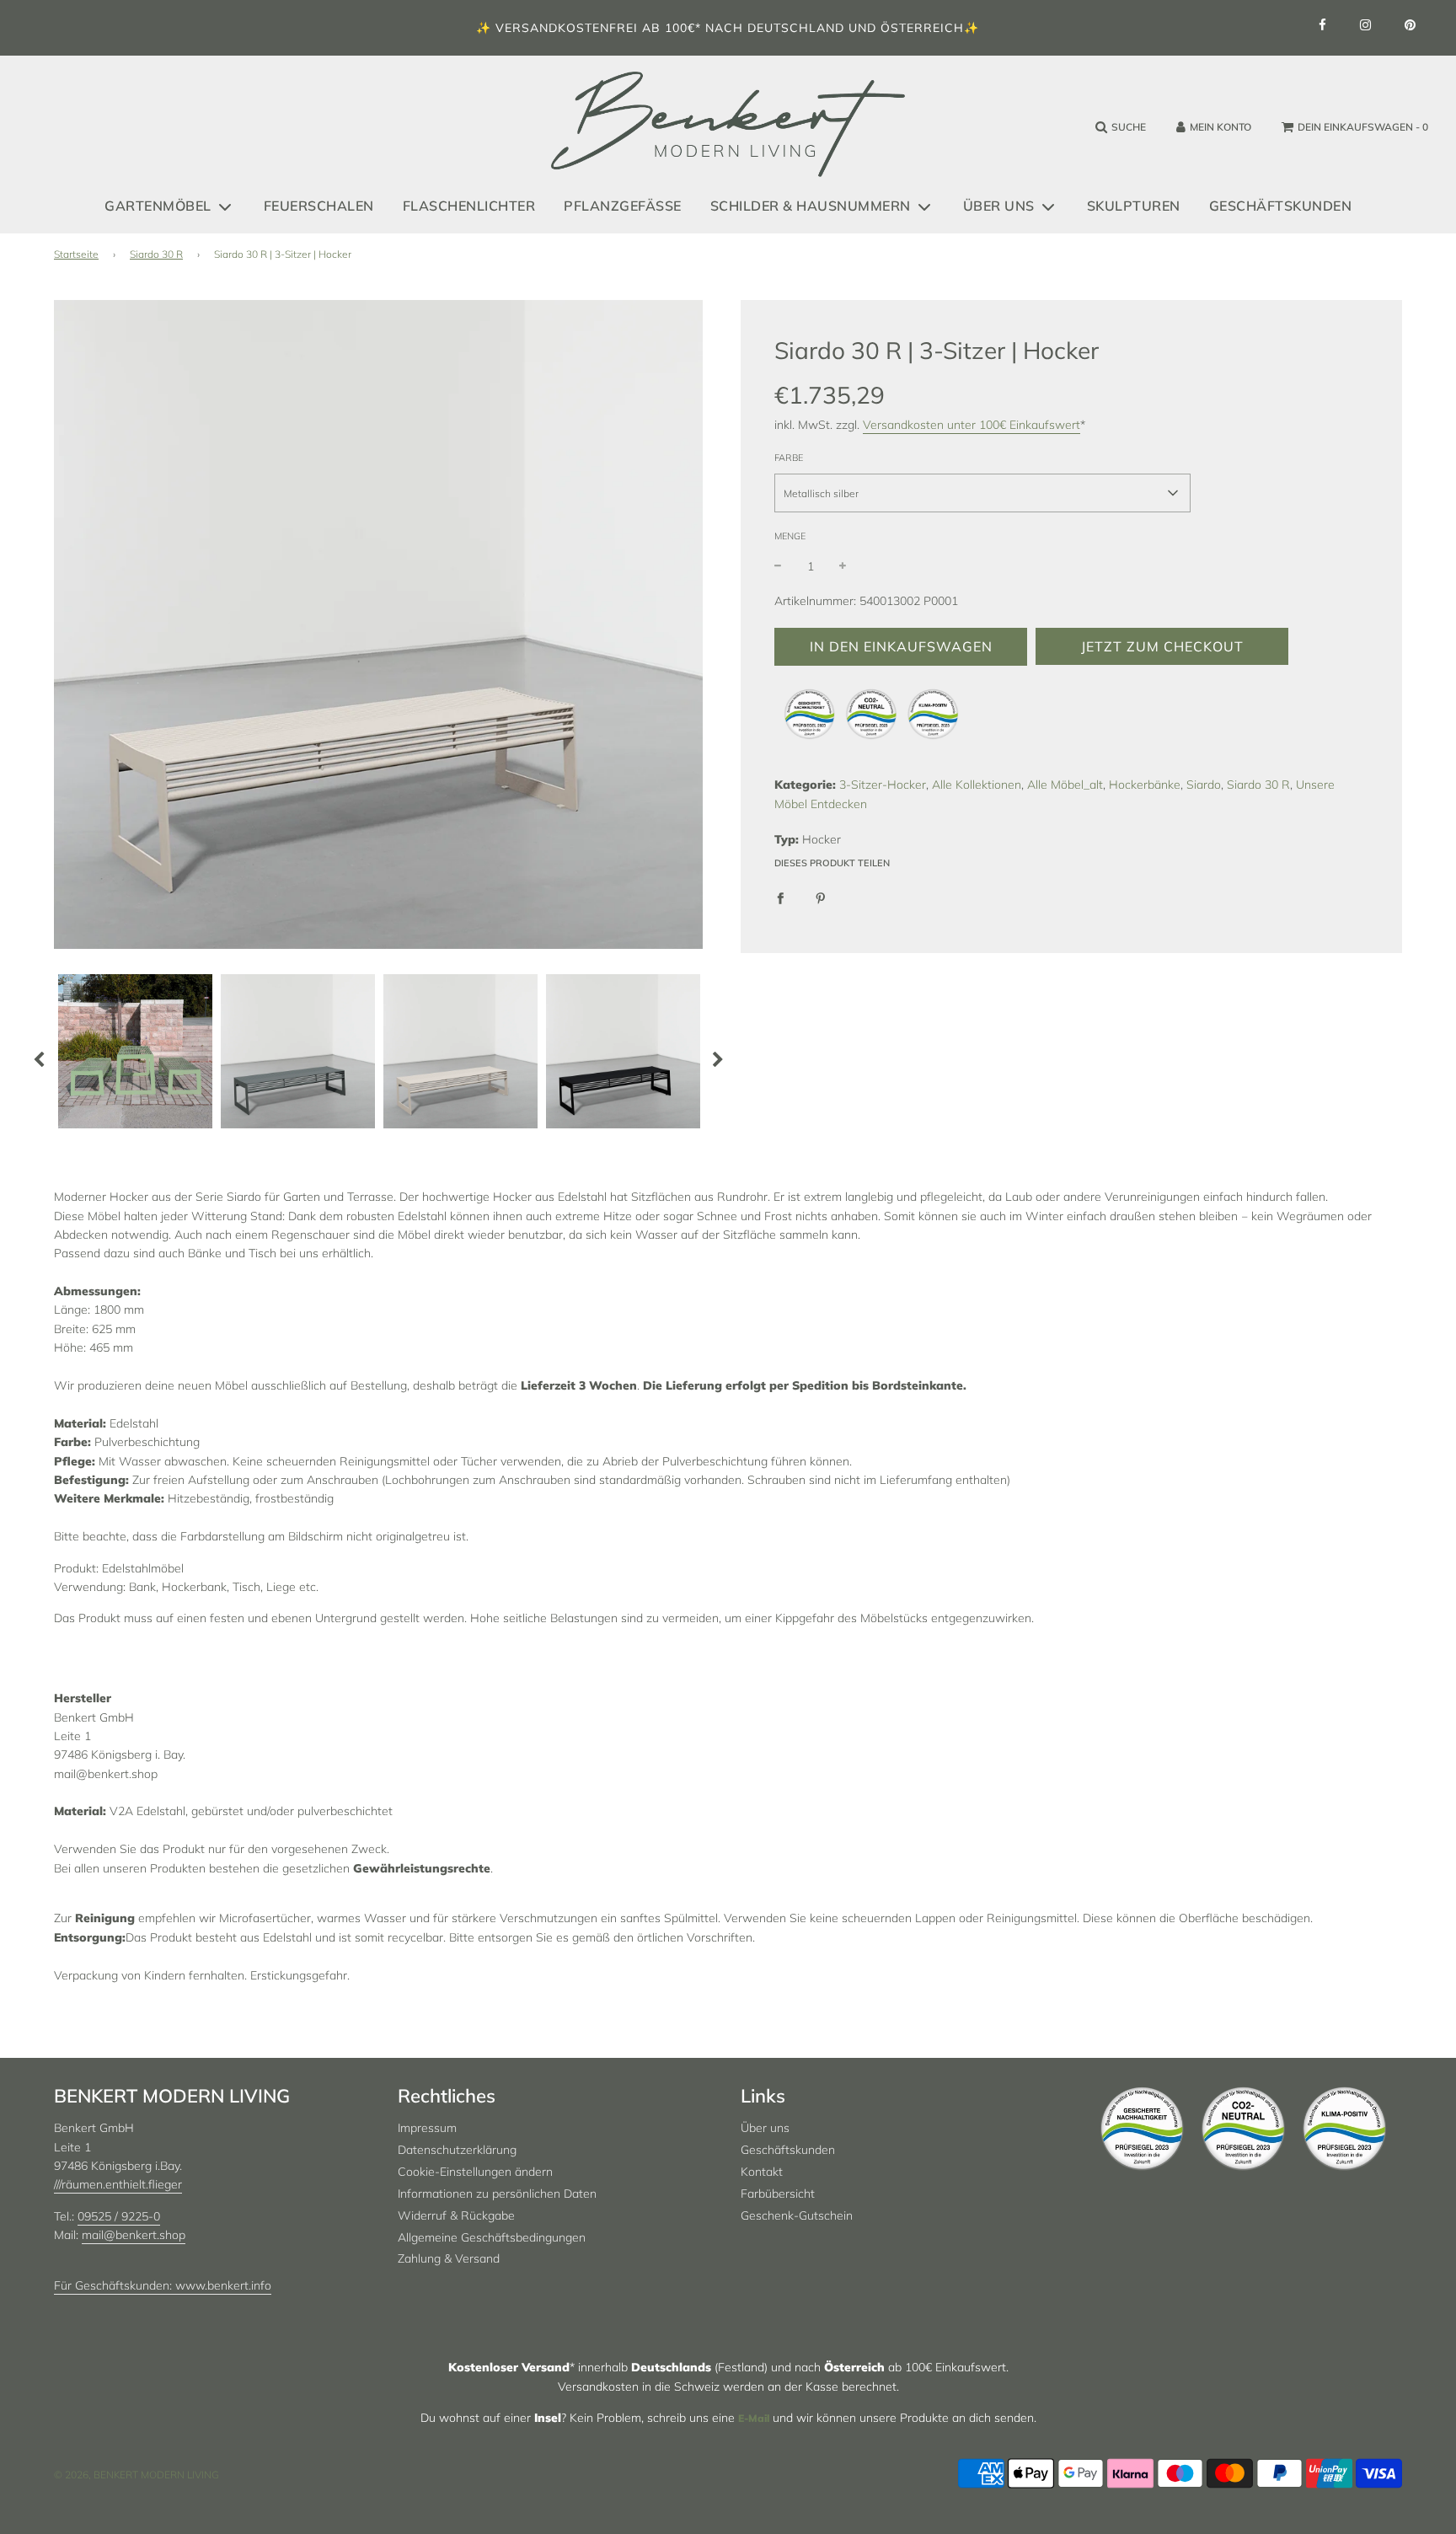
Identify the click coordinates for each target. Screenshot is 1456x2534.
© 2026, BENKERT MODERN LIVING (136, 2475)
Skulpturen (1134, 206)
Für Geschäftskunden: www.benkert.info (163, 2285)
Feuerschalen (319, 206)
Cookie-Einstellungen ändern (475, 2172)
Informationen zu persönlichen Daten (497, 2194)
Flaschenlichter (469, 206)
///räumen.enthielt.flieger (118, 2184)
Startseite (76, 254)
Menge (790, 536)
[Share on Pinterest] (821, 897)
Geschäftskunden (1281, 206)
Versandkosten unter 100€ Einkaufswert (972, 425)
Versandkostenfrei (567, 28)
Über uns (765, 2128)
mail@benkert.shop (134, 2235)
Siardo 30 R (156, 254)
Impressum (427, 2128)
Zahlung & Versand (449, 2258)
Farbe (789, 458)
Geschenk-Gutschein (797, 2215)
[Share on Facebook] (780, 897)
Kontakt (762, 2172)
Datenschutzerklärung (457, 2150)
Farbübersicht (778, 2194)
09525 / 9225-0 (119, 2216)
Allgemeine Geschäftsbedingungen (492, 2237)
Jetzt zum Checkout (1162, 646)
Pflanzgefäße (623, 206)
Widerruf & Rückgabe (456, 2215)
